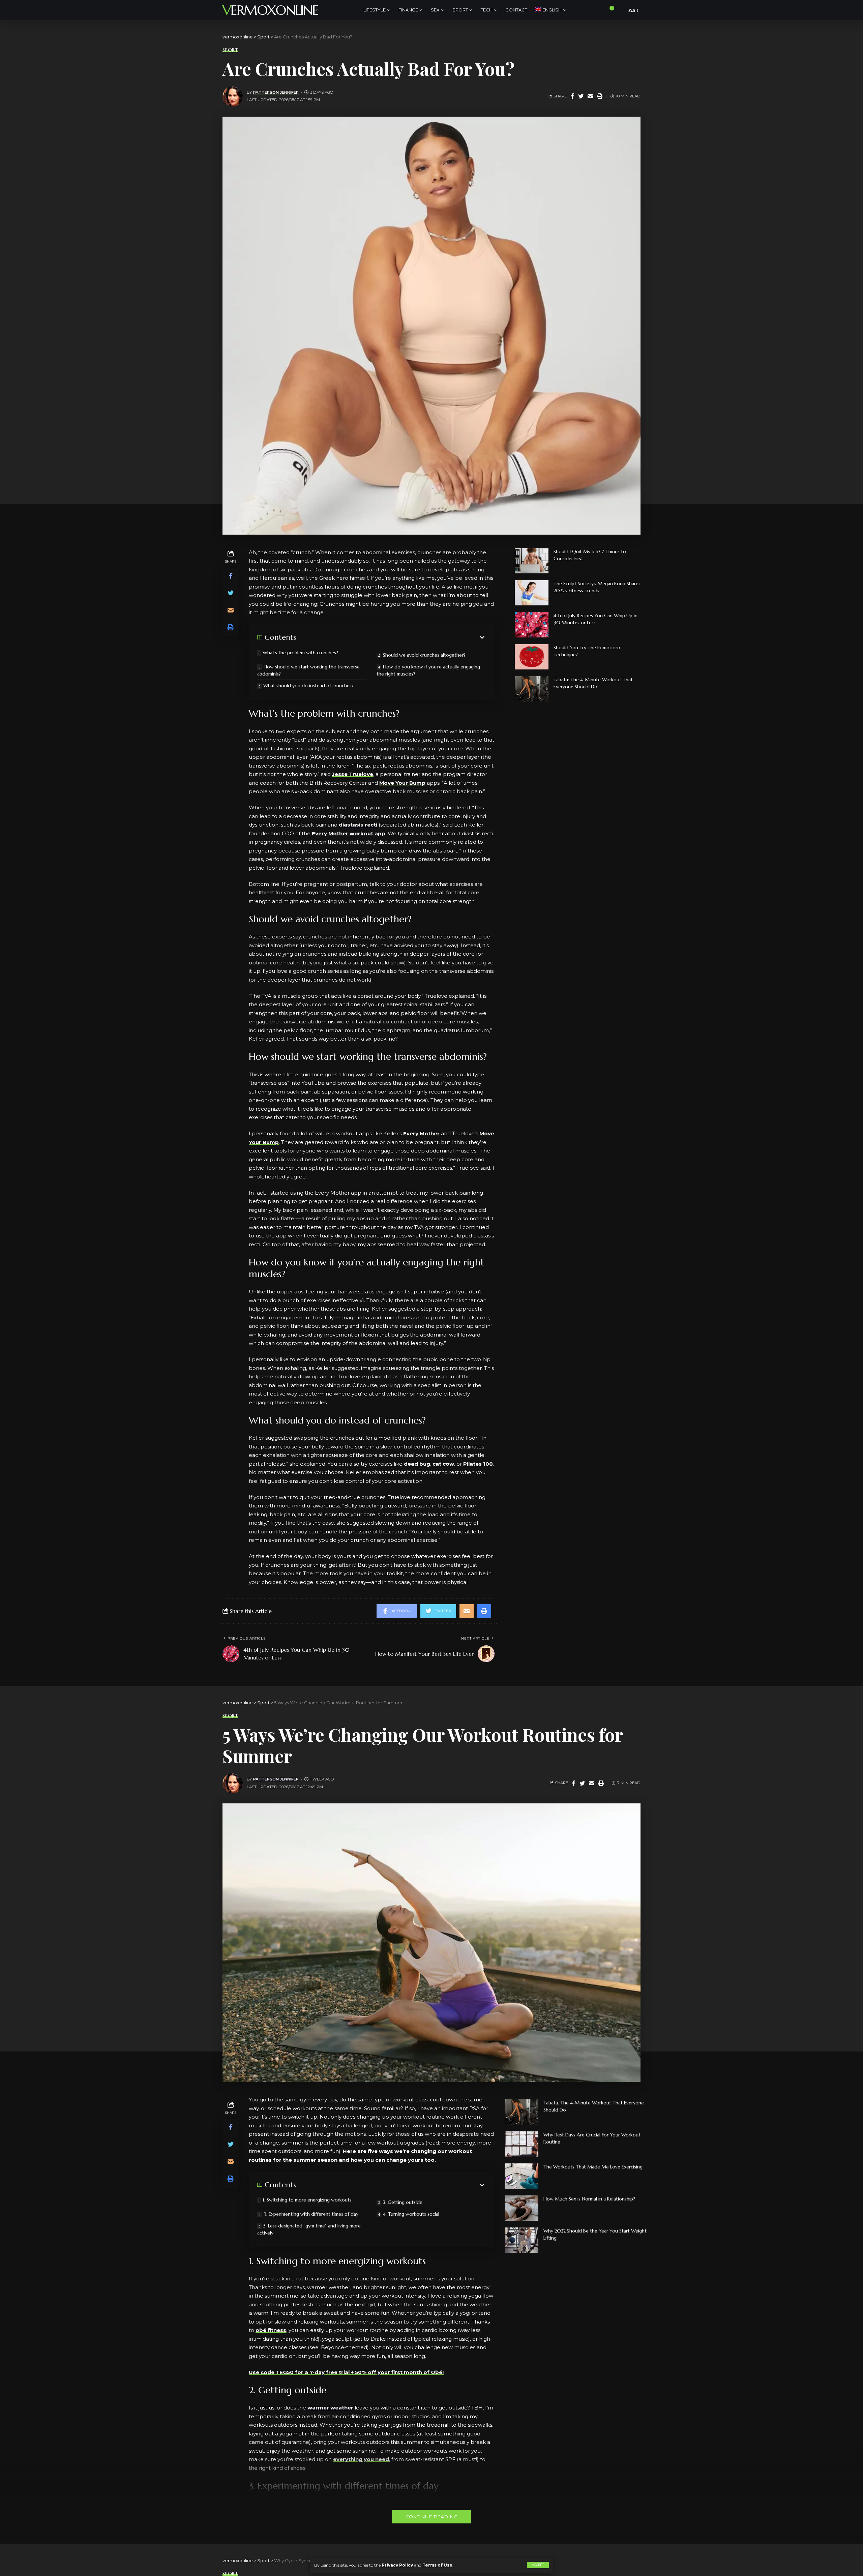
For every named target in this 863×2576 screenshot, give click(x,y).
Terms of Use (437, 2565)
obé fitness (271, 2330)
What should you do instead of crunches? (308, 686)
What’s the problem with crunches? (300, 653)
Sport (230, 50)
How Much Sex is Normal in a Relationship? (589, 2199)
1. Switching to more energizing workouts (307, 2200)
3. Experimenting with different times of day (311, 2214)
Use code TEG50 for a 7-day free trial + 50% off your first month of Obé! (346, 2372)
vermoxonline (270, 10)
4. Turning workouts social (411, 2214)
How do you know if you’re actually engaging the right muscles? (428, 670)
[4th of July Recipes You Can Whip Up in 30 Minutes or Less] (532, 625)
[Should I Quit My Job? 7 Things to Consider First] (532, 561)
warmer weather (330, 2408)
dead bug (417, 1464)
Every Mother (421, 1133)
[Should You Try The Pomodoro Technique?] (532, 657)
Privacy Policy (397, 2565)
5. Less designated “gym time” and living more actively (309, 2229)
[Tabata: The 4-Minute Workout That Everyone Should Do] (532, 689)
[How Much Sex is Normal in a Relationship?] (522, 2208)
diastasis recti (358, 825)
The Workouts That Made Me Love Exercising (593, 2167)
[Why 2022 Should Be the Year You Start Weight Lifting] (522, 2240)
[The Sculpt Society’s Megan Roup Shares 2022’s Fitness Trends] (532, 593)
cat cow (443, 1464)
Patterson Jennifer (276, 92)
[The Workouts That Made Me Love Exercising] (522, 2176)
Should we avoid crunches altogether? (424, 655)
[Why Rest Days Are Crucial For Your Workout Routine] (522, 2144)
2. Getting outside (403, 2202)
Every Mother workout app (349, 833)
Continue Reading (431, 2517)
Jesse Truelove (353, 774)
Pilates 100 (478, 1464)
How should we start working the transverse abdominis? (308, 670)
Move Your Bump (402, 783)
